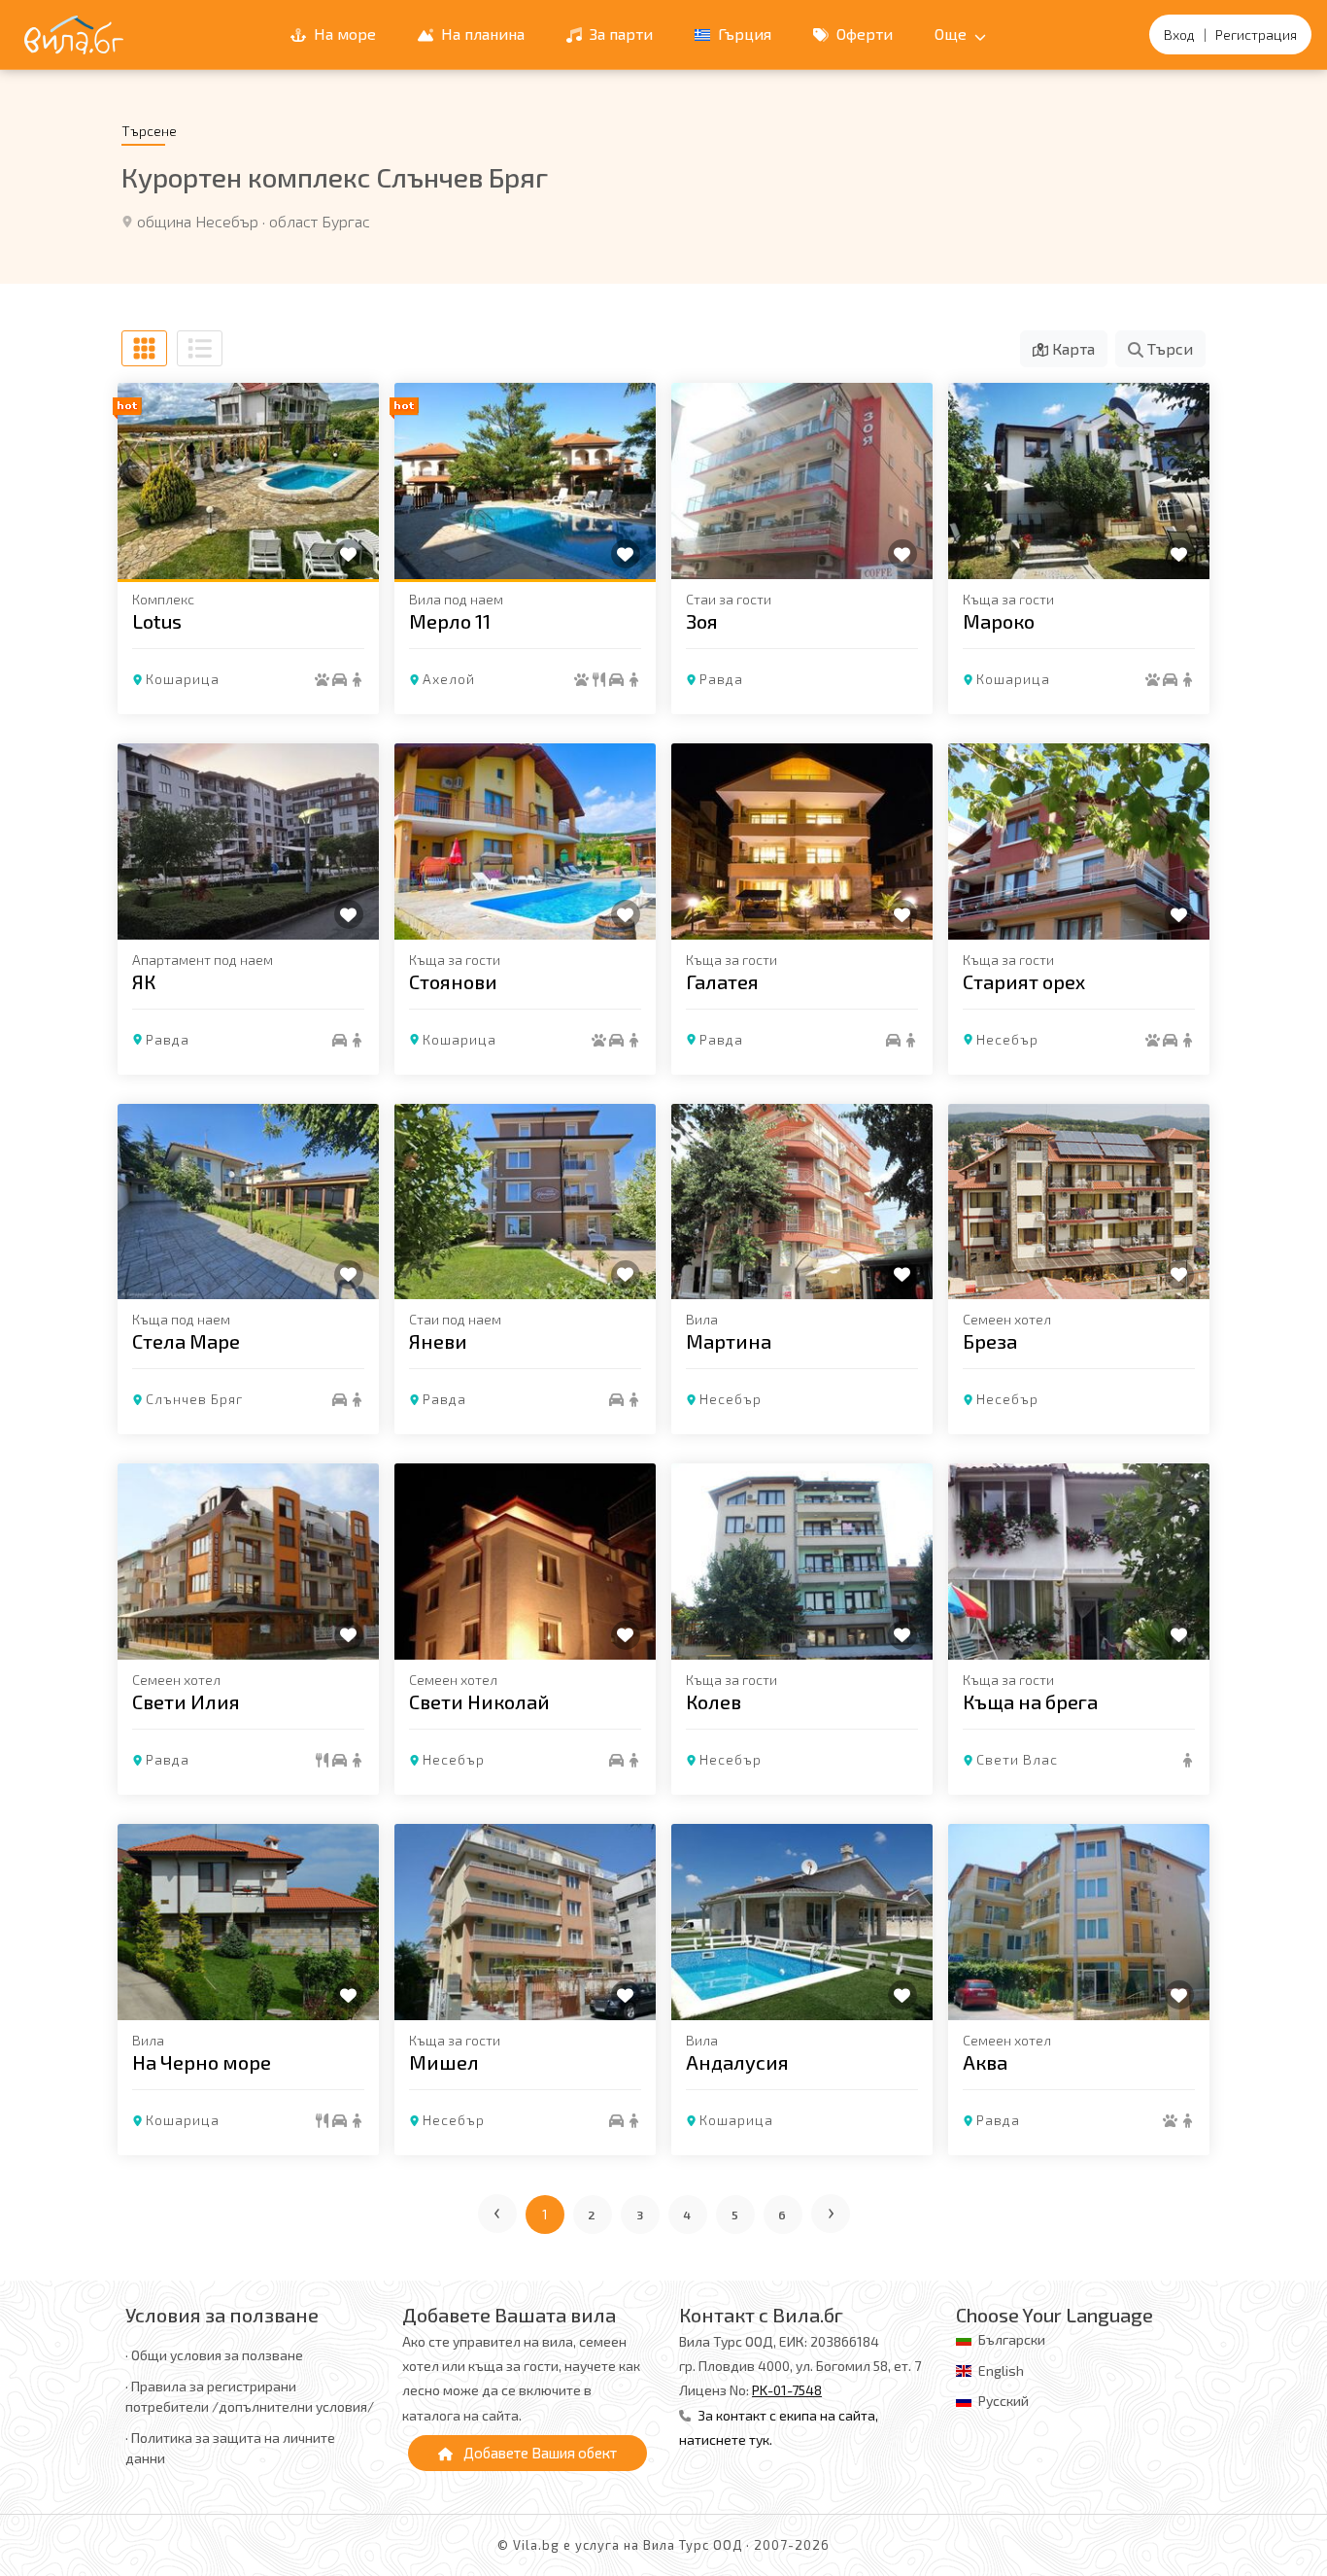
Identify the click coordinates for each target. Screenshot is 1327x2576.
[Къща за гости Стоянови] (525, 841)
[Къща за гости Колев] (802, 1562)
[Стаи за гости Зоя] (802, 481)
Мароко (999, 621)
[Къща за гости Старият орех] (1079, 841)
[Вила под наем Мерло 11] (525, 481)
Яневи (438, 1341)
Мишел (444, 2062)
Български (1012, 2339)
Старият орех (1024, 981)
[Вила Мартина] (802, 1202)
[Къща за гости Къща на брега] (1079, 1562)
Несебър (1007, 1039)
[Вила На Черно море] (248, 1922)
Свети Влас (1017, 1759)
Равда (721, 679)
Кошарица (183, 679)
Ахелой (449, 679)
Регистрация (1256, 34)
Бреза (990, 1341)
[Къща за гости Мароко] (1079, 481)
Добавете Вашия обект (539, 2453)
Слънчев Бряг (194, 1399)
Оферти (863, 34)
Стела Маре (186, 1341)
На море (343, 34)
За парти (619, 34)
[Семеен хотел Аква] (1079, 1922)
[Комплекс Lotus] (248, 481)
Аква (985, 2062)
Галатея (722, 981)
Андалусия (737, 2062)
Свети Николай (479, 1701)
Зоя (702, 621)
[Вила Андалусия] (802, 1922)
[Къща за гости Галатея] (802, 841)
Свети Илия (186, 1701)
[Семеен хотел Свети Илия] (248, 1562)
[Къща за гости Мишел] (525, 1922)
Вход (1179, 34)
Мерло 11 (450, 621)
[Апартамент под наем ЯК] (248, 841)
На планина (481, 34)
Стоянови (453, 981)
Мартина (729, 1341)
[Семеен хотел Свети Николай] (525, 1562)
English (1001, 2370)
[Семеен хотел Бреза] (1079, 1202)
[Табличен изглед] (144, 348)
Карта (1072, 348)
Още (953, 34)
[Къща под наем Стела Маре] (248, 1202)
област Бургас (320, 221)
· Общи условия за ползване (214, 2355)
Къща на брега (1030, 1701)
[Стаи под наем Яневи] (525, 1202)
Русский (1004, 2401)
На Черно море (202, 2062)
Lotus (157, 621)
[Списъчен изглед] (200, 348)
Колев (714, 1701)
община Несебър (198, 221)
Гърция (743, 34)
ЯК (144, 981)
